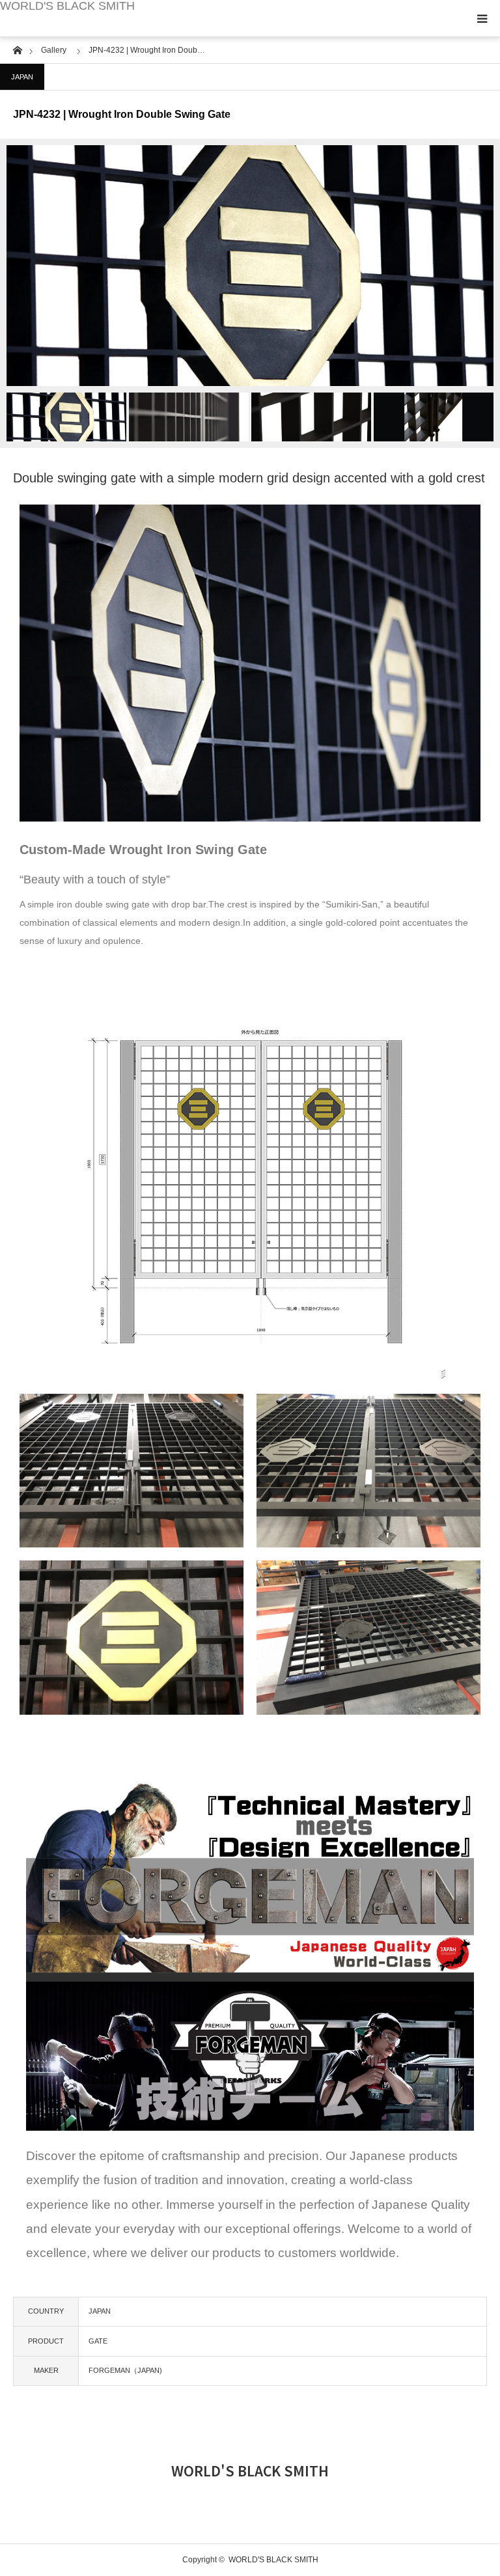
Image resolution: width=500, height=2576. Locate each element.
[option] (250, 266)
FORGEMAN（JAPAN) (125, 2370)
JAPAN (22, 77)
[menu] (482, 18)
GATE (98, 2341)
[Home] (17, 49)
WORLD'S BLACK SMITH (67, 6)
